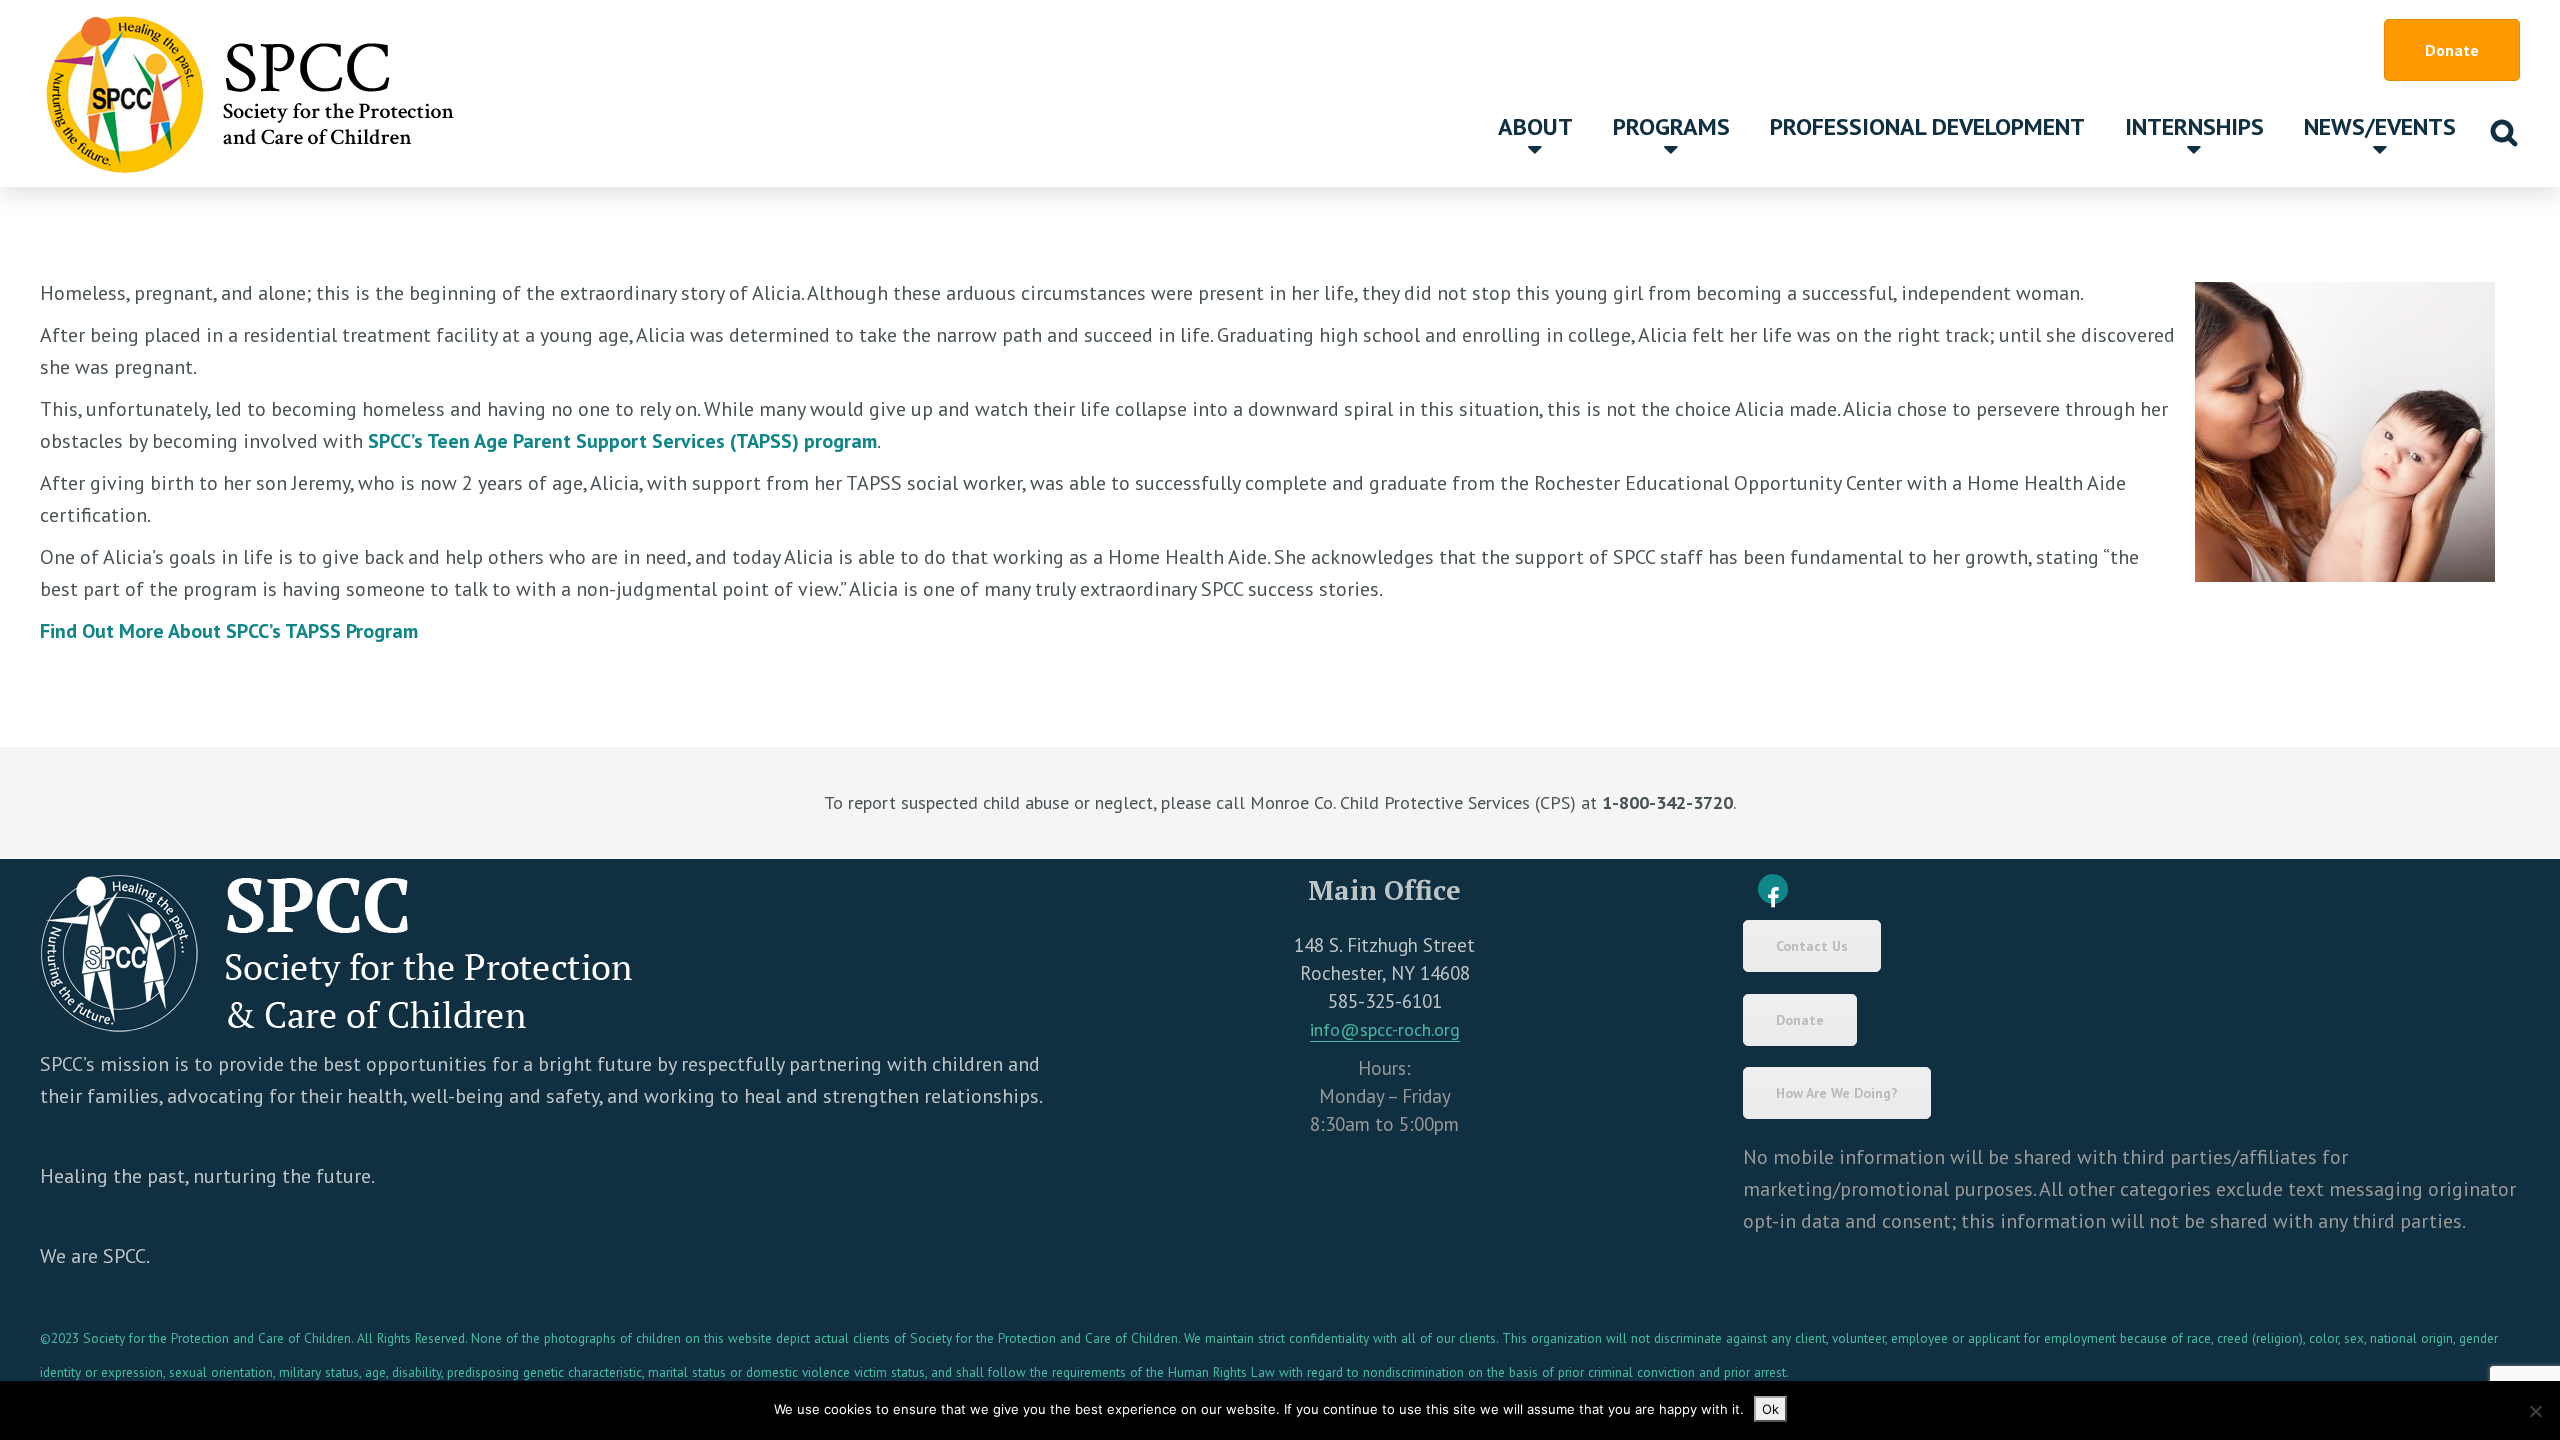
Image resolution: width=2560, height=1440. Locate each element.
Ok (1770, 1409)
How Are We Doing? (1837, 1093)
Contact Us (1812, 946)
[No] (2535, 1411)
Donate (2452, 50)
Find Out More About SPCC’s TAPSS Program (229, 631)
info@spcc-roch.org (1385, 1029)
